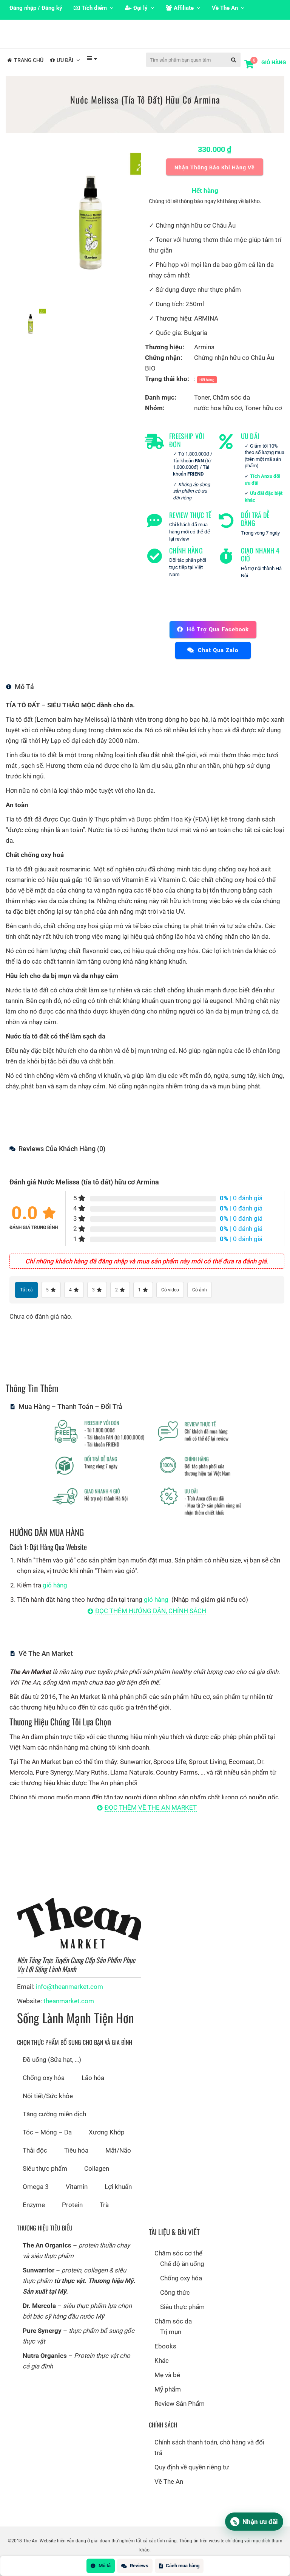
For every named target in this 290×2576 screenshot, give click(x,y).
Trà (104, 2217)
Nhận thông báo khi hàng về (215, 180)
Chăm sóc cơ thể (178, 2265)
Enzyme (34, 2217)
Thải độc (35, 2162)
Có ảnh (200, 1302)
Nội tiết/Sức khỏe (48, 2108)
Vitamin (77, 2199)
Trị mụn (171, 2344)
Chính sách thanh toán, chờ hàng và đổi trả (209, 2460)
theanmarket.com (69, 2013)
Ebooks (165, 2358)
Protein (72, 2217)
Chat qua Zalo (218, 662)
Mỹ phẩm (168, 2401)
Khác (162, 2373)
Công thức (175, 2305)
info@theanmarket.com (69, 1999)
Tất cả (26, 1302)
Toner (202, 409)
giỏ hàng (55, 1597)
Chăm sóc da (231, 409)
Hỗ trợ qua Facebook (218, 642)
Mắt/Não (118, 2162)
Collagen (97, 2181)
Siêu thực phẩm (45, 2181)
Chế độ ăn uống (182, 2276)
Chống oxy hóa (44, 2090)
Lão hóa (93, 2090)
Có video (170, 1302)
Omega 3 (36, 2199)
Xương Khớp (107, 2144)
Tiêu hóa (76, 2162)
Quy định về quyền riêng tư (192, 2479)
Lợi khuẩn (118, 2199)
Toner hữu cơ (263, 420)
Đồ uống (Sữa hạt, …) (52, 2072)
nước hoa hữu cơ (218, 420)
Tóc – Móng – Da (47, 2144)
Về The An (169, 2494)
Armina (204, 359)
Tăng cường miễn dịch (54, 2126)
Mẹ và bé (167, 2387)
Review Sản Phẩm (180, 2416)
